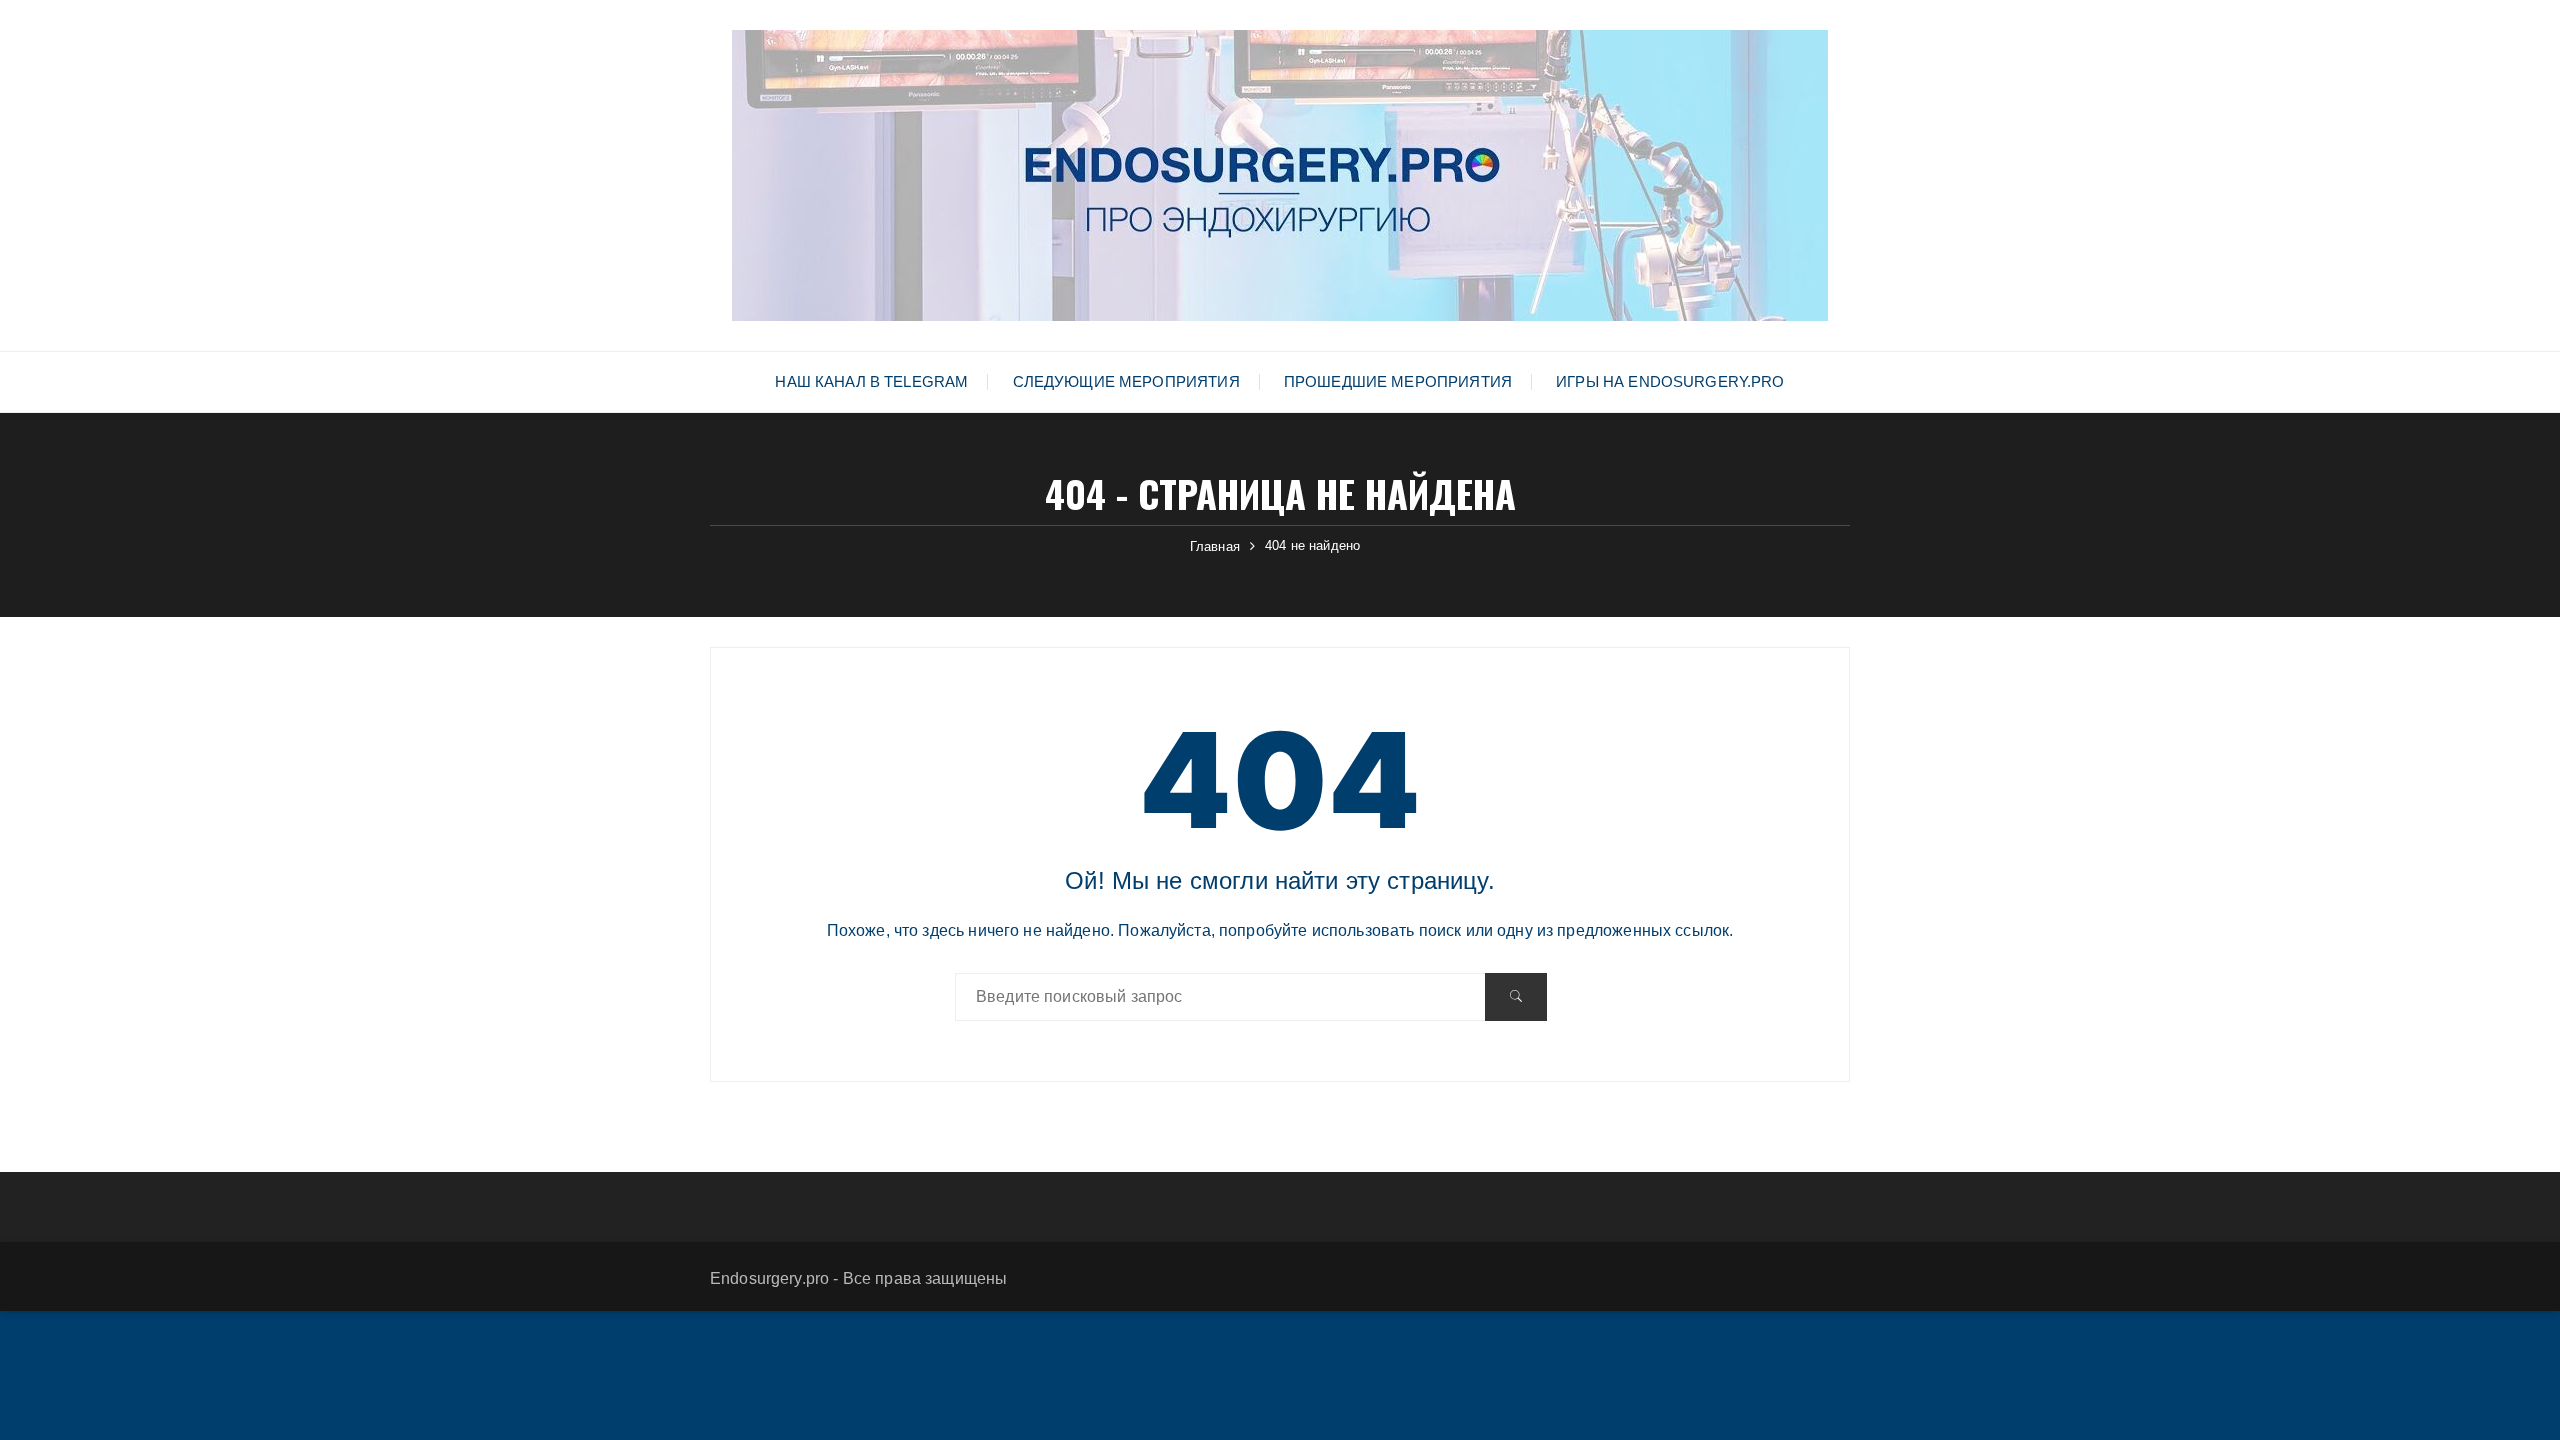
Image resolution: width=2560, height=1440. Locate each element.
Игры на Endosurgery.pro (1670, 381)
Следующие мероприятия (1126, 381)
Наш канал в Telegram (871, 381)
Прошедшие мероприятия (1398, 381)
